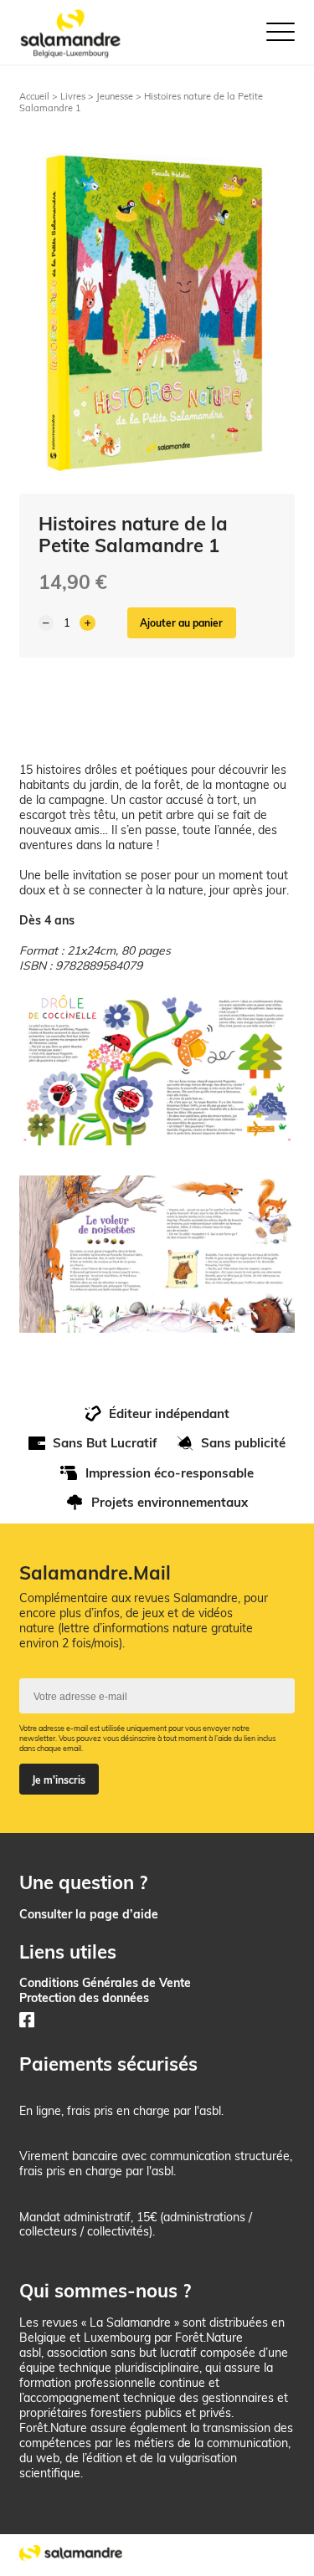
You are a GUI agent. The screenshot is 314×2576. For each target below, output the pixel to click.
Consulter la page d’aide (89, 1914)
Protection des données (84, 1997)
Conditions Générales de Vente (105, 1982)
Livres (73, 96)
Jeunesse (115, 96)
